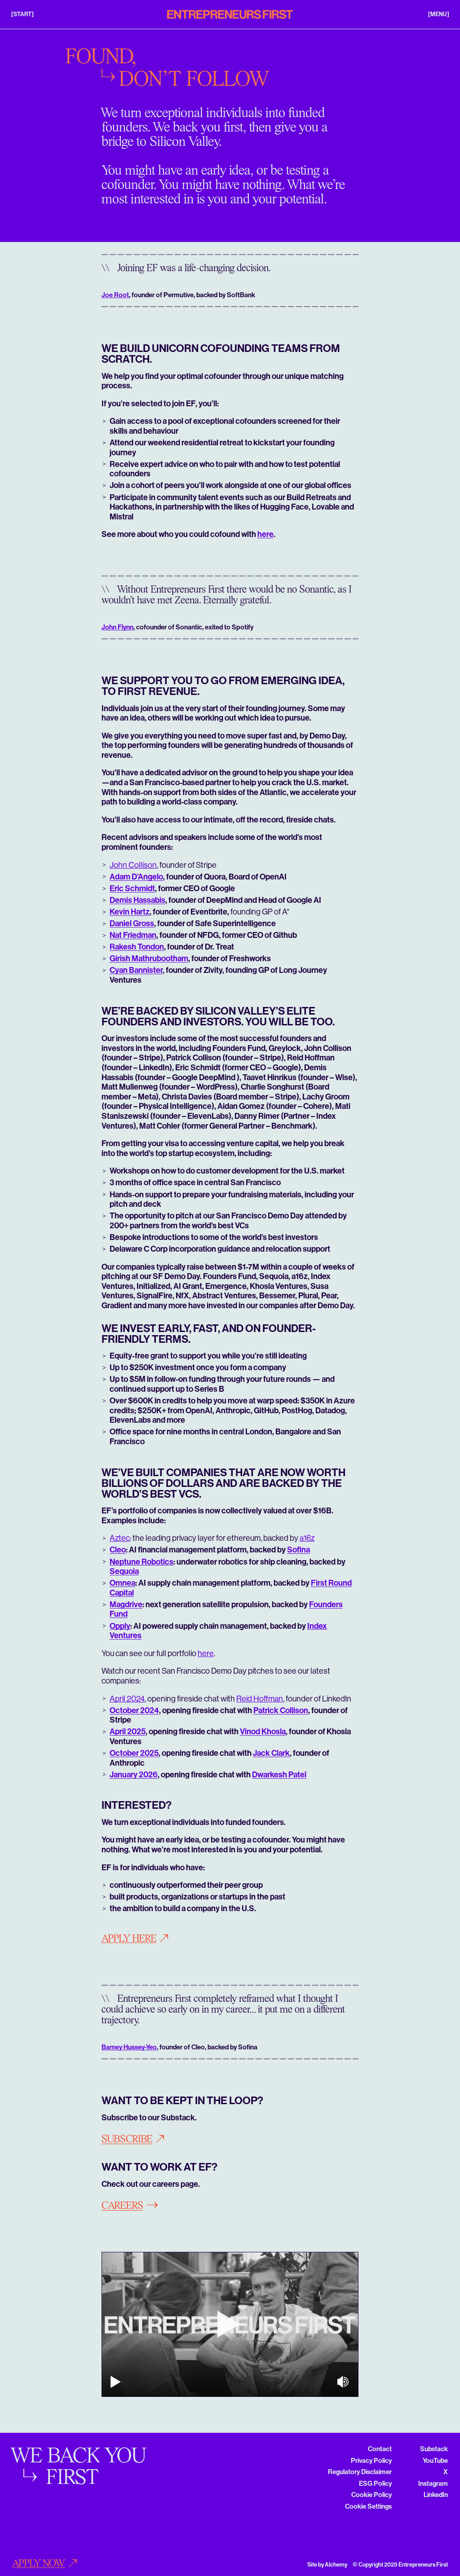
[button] (22, 14)
